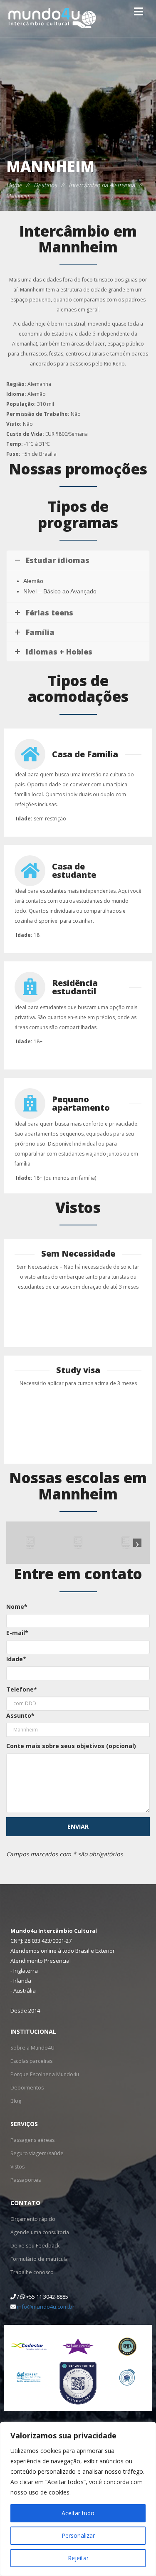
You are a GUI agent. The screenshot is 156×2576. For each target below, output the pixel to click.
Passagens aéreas (32, 2140)
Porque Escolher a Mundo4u (44, 2074)
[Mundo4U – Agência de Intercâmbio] (52, 19)
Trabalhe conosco (32, 2272)
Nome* (17, 1607)
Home (14, 185)
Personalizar (78, 2535)
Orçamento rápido (33, 2219)
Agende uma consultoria (39, 2232)
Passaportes (25, 2180)
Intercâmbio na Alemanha (102, 185)
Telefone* (22, 1689)
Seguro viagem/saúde (36, 2153)
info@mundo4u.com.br (46, 2307)
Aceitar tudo (78, 2513)
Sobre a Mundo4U (32, 2048)
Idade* (16, 1659)
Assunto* (20, 1715)
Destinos (45, 185)
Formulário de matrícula (39, 2259)
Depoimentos (27, 2088)
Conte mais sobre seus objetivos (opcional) (71, 1746)
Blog (16, 2101)
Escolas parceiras (31, 2061)
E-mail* (17, 1633)
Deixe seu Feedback (34, 2246)
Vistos (17, 2167)
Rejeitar (78, 2558)
